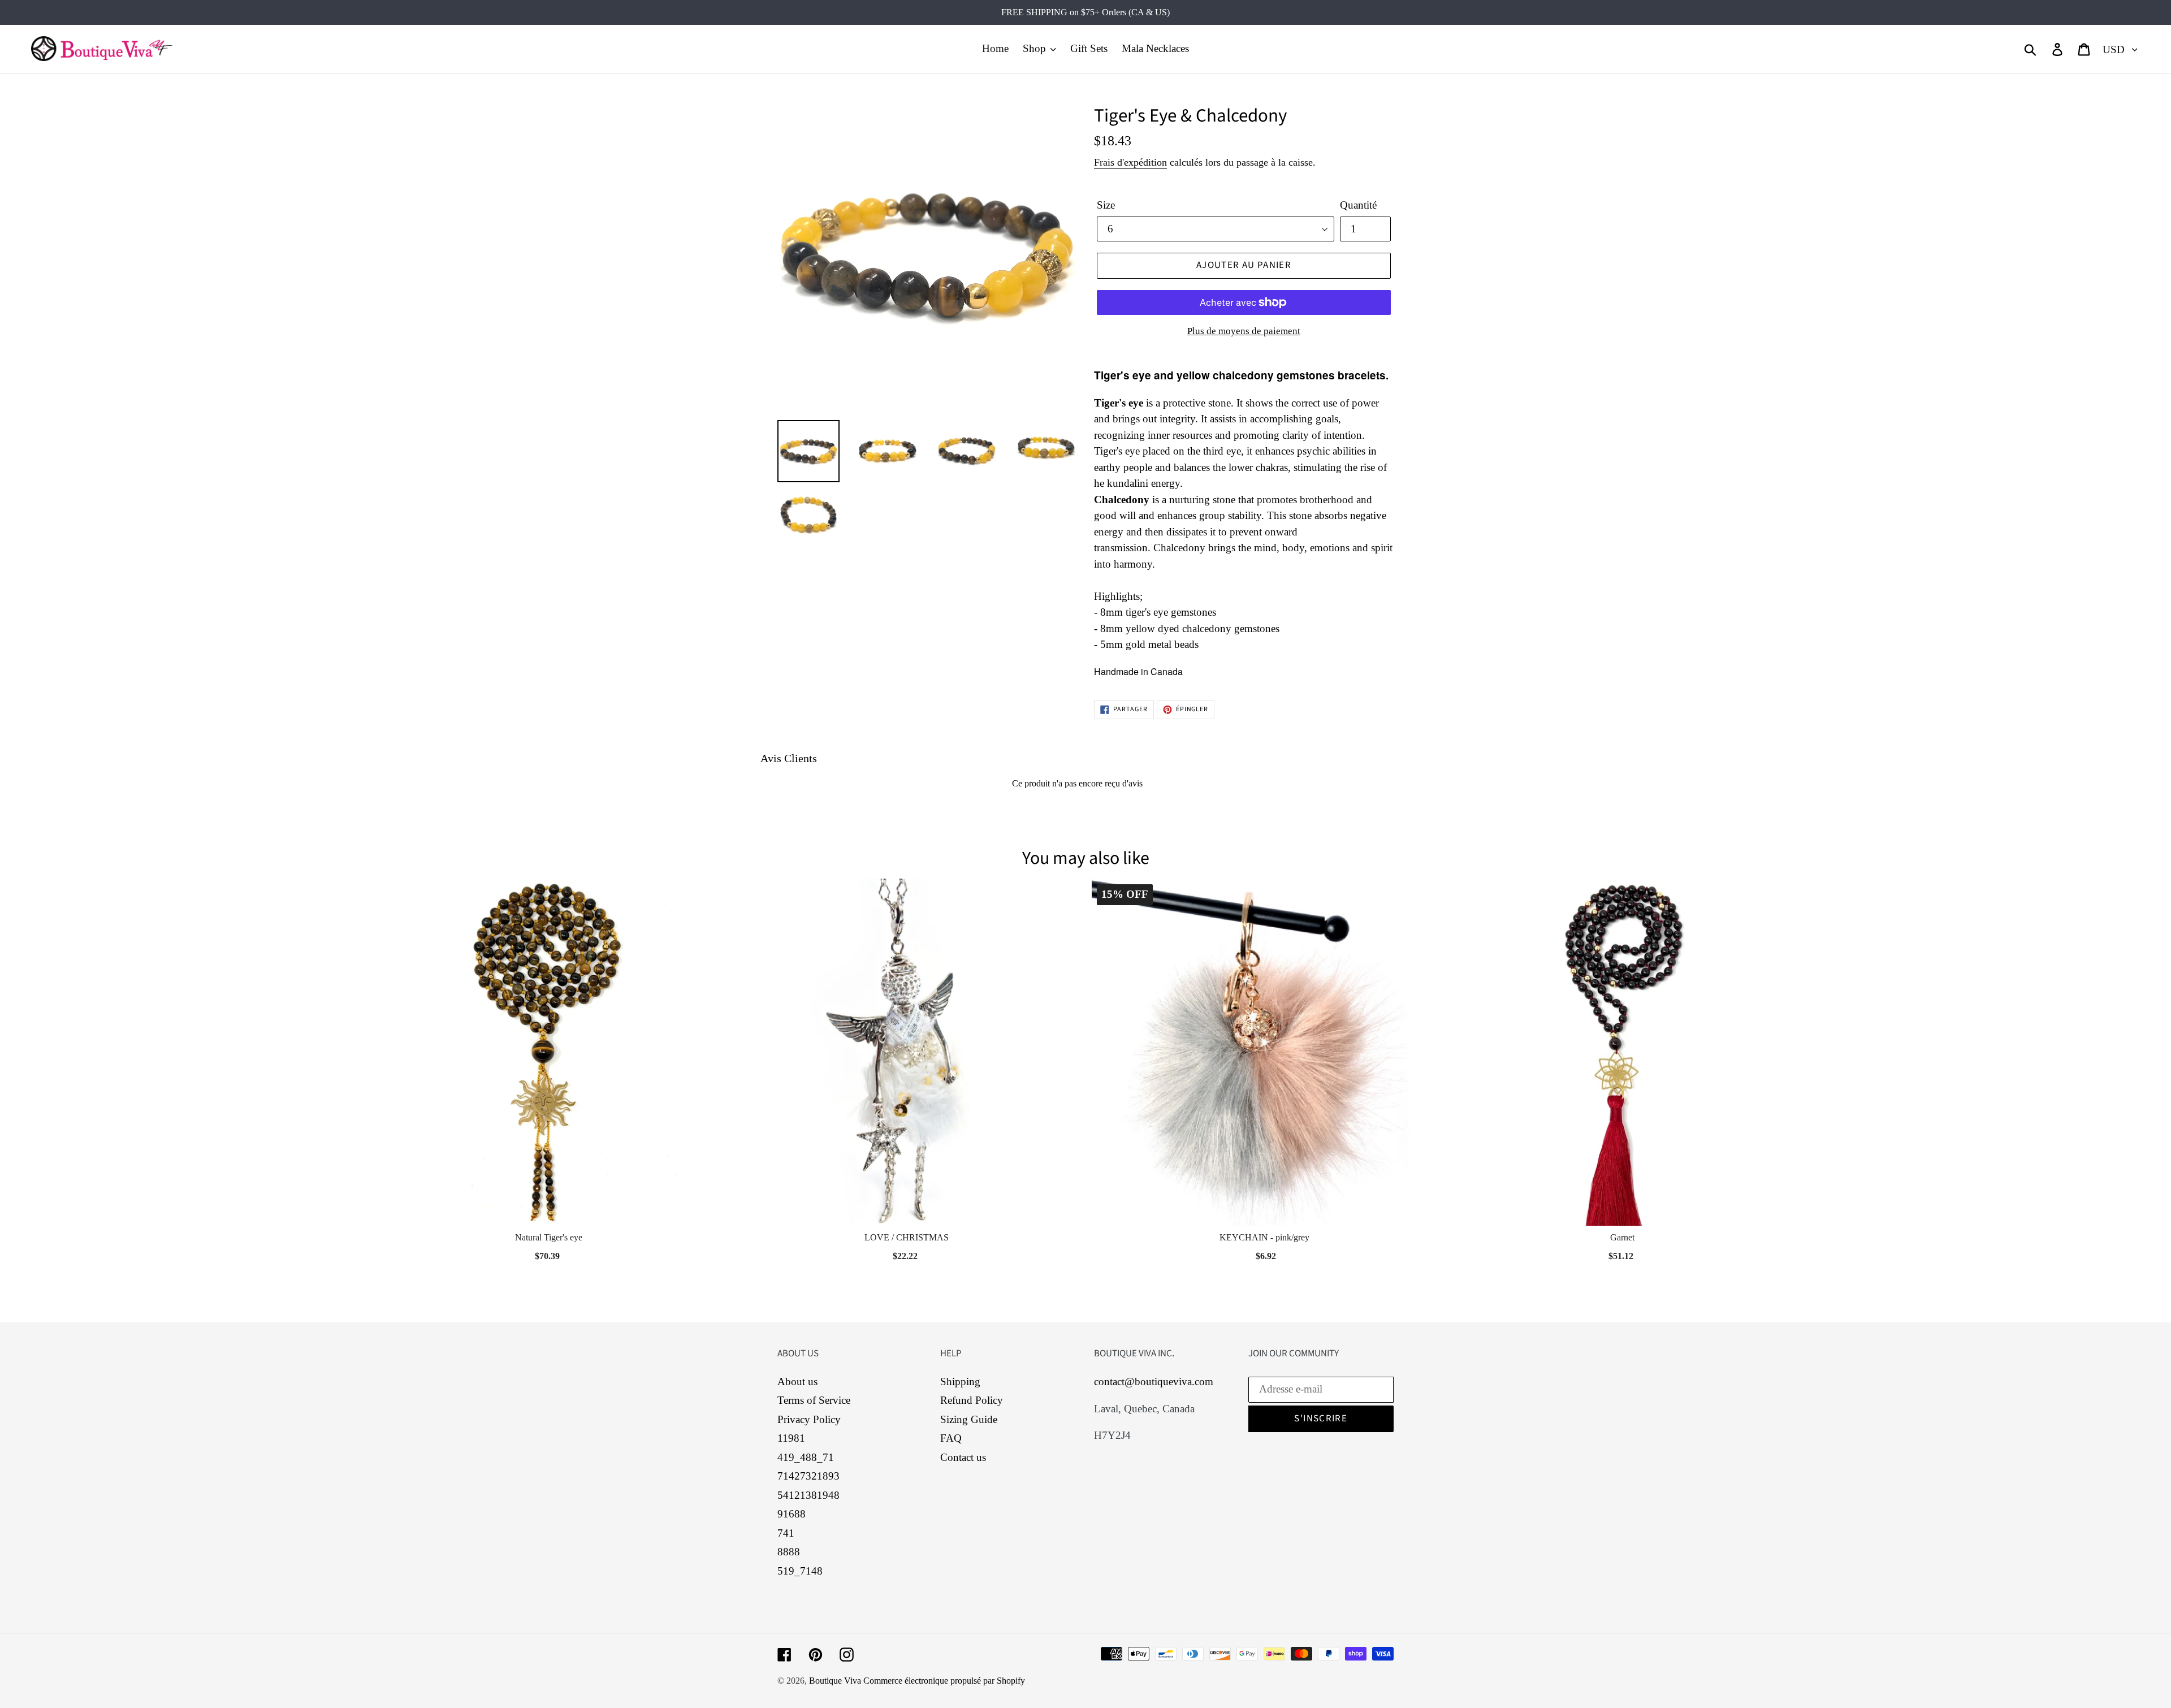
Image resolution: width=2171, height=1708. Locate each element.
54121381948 (808, 1495)
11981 (791, 1438)
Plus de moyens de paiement (1244, 331)
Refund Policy (972, 1400)
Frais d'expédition (1130, 162)
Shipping (960, 1381)
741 (786, 1533)
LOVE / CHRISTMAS (907, 1237)
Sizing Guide (969, 1419)
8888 (789, 1552)
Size (1106, 205)
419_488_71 (806, 1457)
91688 (792, 1514)
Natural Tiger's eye (549, 1237)
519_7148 (800, 1571)
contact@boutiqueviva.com (1154, 1381)
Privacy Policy (809, 1419)
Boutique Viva (836, 1681)
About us (797, 1381)
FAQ (951, 1438)
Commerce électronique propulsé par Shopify (944, 1681)
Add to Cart (548, 1253)
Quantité (1358, 205)
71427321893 (808, 1476)
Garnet (1622, 1237)
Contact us (963, 1457)
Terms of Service (814, 1400)
